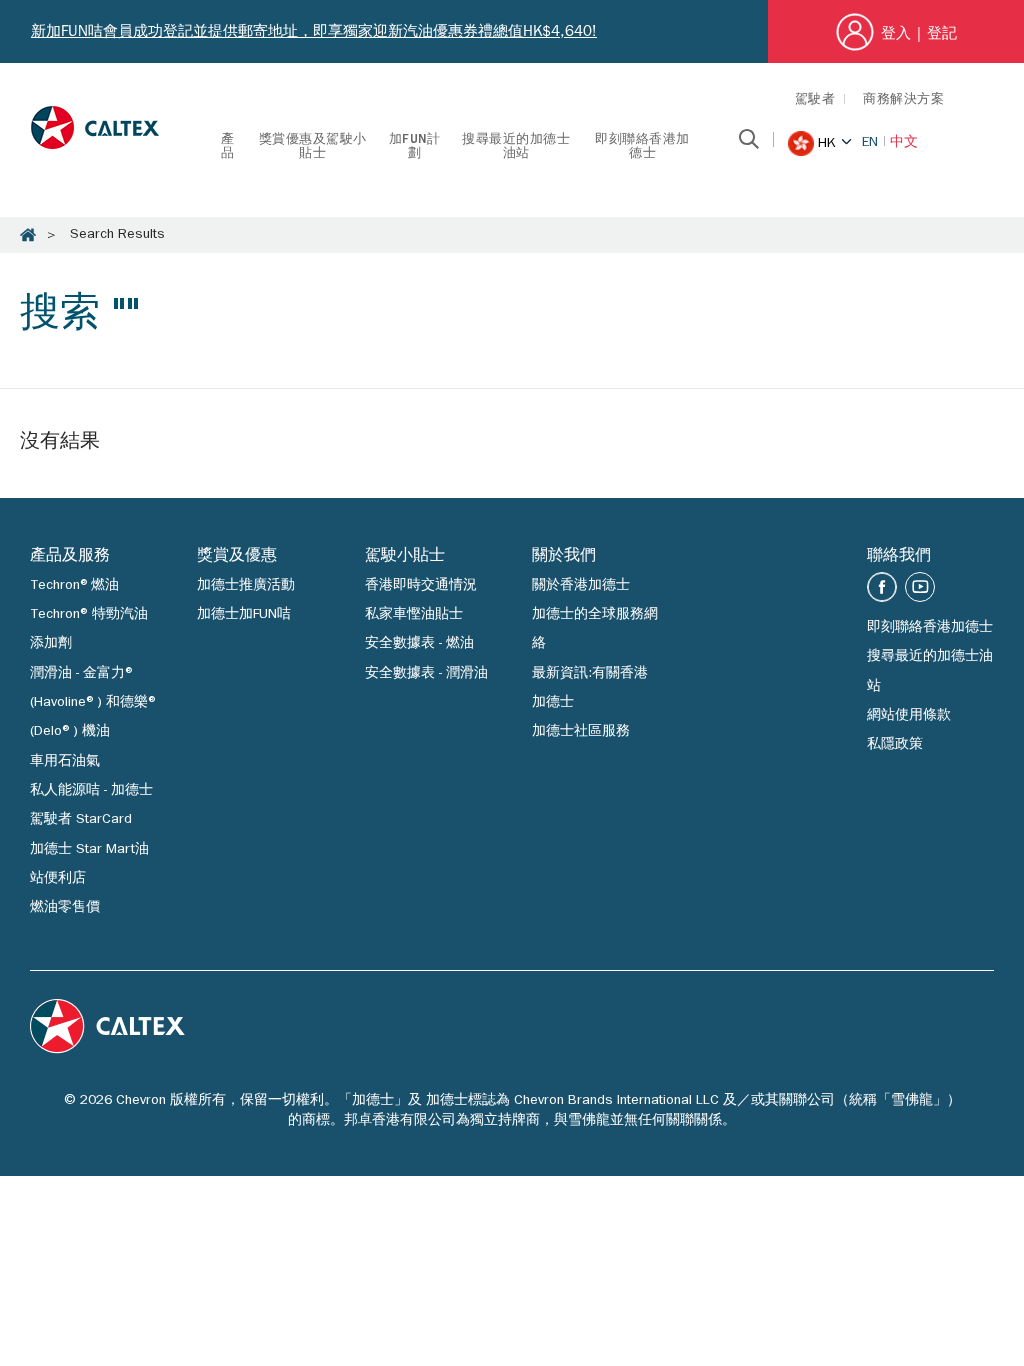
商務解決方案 (903, 100)
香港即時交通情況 (421, 586)
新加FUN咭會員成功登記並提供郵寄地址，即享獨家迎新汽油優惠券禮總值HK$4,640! (314, 31)
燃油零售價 (65, 908)
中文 (904, 143)
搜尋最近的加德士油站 (516, 147)
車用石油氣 (65, 762)
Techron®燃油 (74, 586)
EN (870, 143)
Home (28, 235)
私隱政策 (895, 745)
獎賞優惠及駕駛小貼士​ (313, 147)
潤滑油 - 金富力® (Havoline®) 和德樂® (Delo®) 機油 (93, 703)
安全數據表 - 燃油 (419, 644)
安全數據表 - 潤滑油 (426, 674)
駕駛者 (815, 100)
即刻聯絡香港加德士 (642, 147)
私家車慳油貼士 (414, 615)
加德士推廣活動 (246, 586)
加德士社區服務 (581, 732)
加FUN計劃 (415, 147)
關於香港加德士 (581, 586)
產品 (228, 147)
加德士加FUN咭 (244, 615)
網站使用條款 (909, 716)
